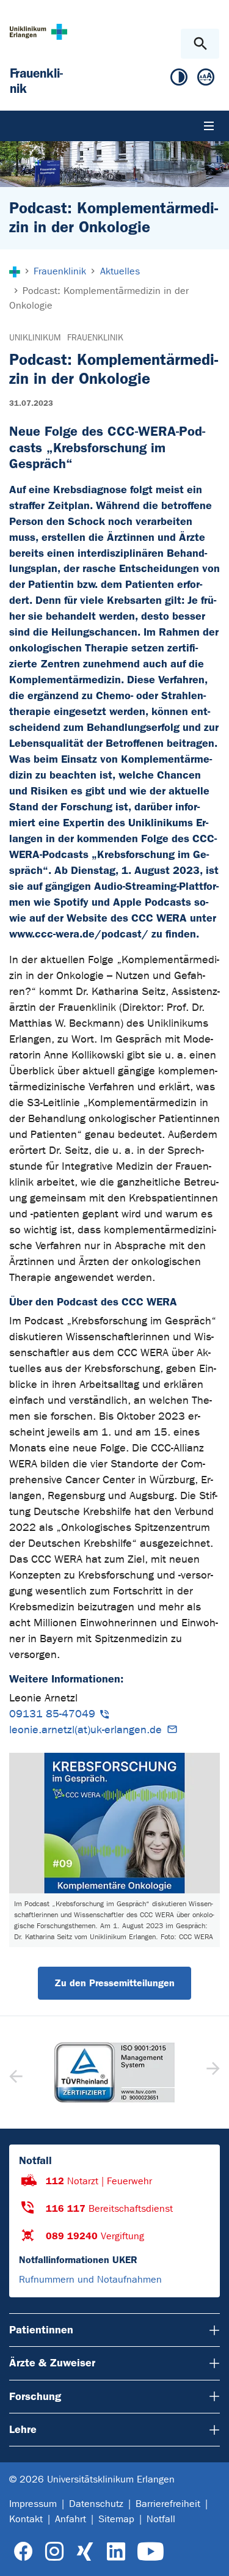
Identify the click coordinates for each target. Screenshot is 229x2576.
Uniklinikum (35, 338)
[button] (212, 2072)
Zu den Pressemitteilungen (114, 1983)
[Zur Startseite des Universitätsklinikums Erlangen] (38, 31)
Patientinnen (41, 2330)
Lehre (23, 2429)
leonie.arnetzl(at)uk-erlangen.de (85, 1730)
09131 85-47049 (52, 1714)
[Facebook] (24, 2552)
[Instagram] (54, 2552)
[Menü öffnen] (209, 126)
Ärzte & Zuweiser (52, 2363)
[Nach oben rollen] (210, 2556)
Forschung (35, 2396)
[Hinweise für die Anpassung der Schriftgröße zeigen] (206, 80)
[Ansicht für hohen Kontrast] (179, 80)
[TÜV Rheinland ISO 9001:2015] (114, 2072)
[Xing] (85, 2552)
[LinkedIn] (116, 2552)
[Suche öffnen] (200, 44)
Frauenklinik (95, 338)
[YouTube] (151, 2552)
